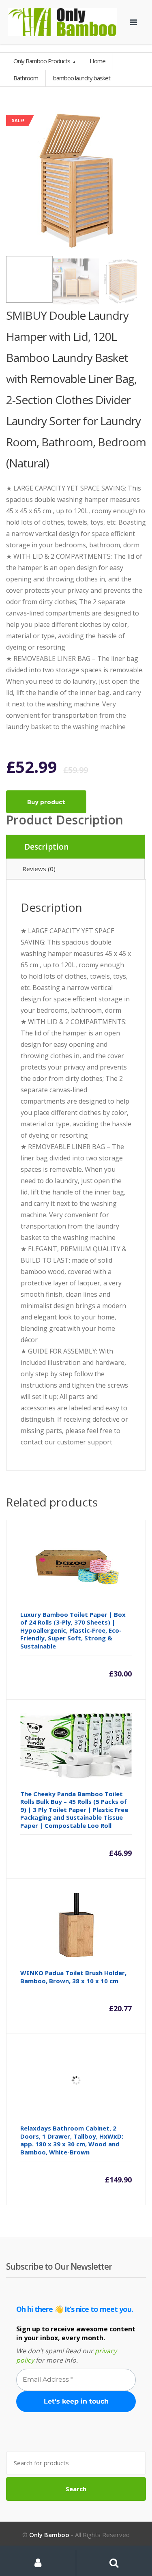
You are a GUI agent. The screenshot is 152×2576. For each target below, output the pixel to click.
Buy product (46, 802)
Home (97, 61)
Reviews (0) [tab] (39, 869)
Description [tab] (46, 847)
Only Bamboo (49, 2535)
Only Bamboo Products (42, 61)
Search (76, 2489)
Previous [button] (14, 180)
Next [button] (138, 180)
